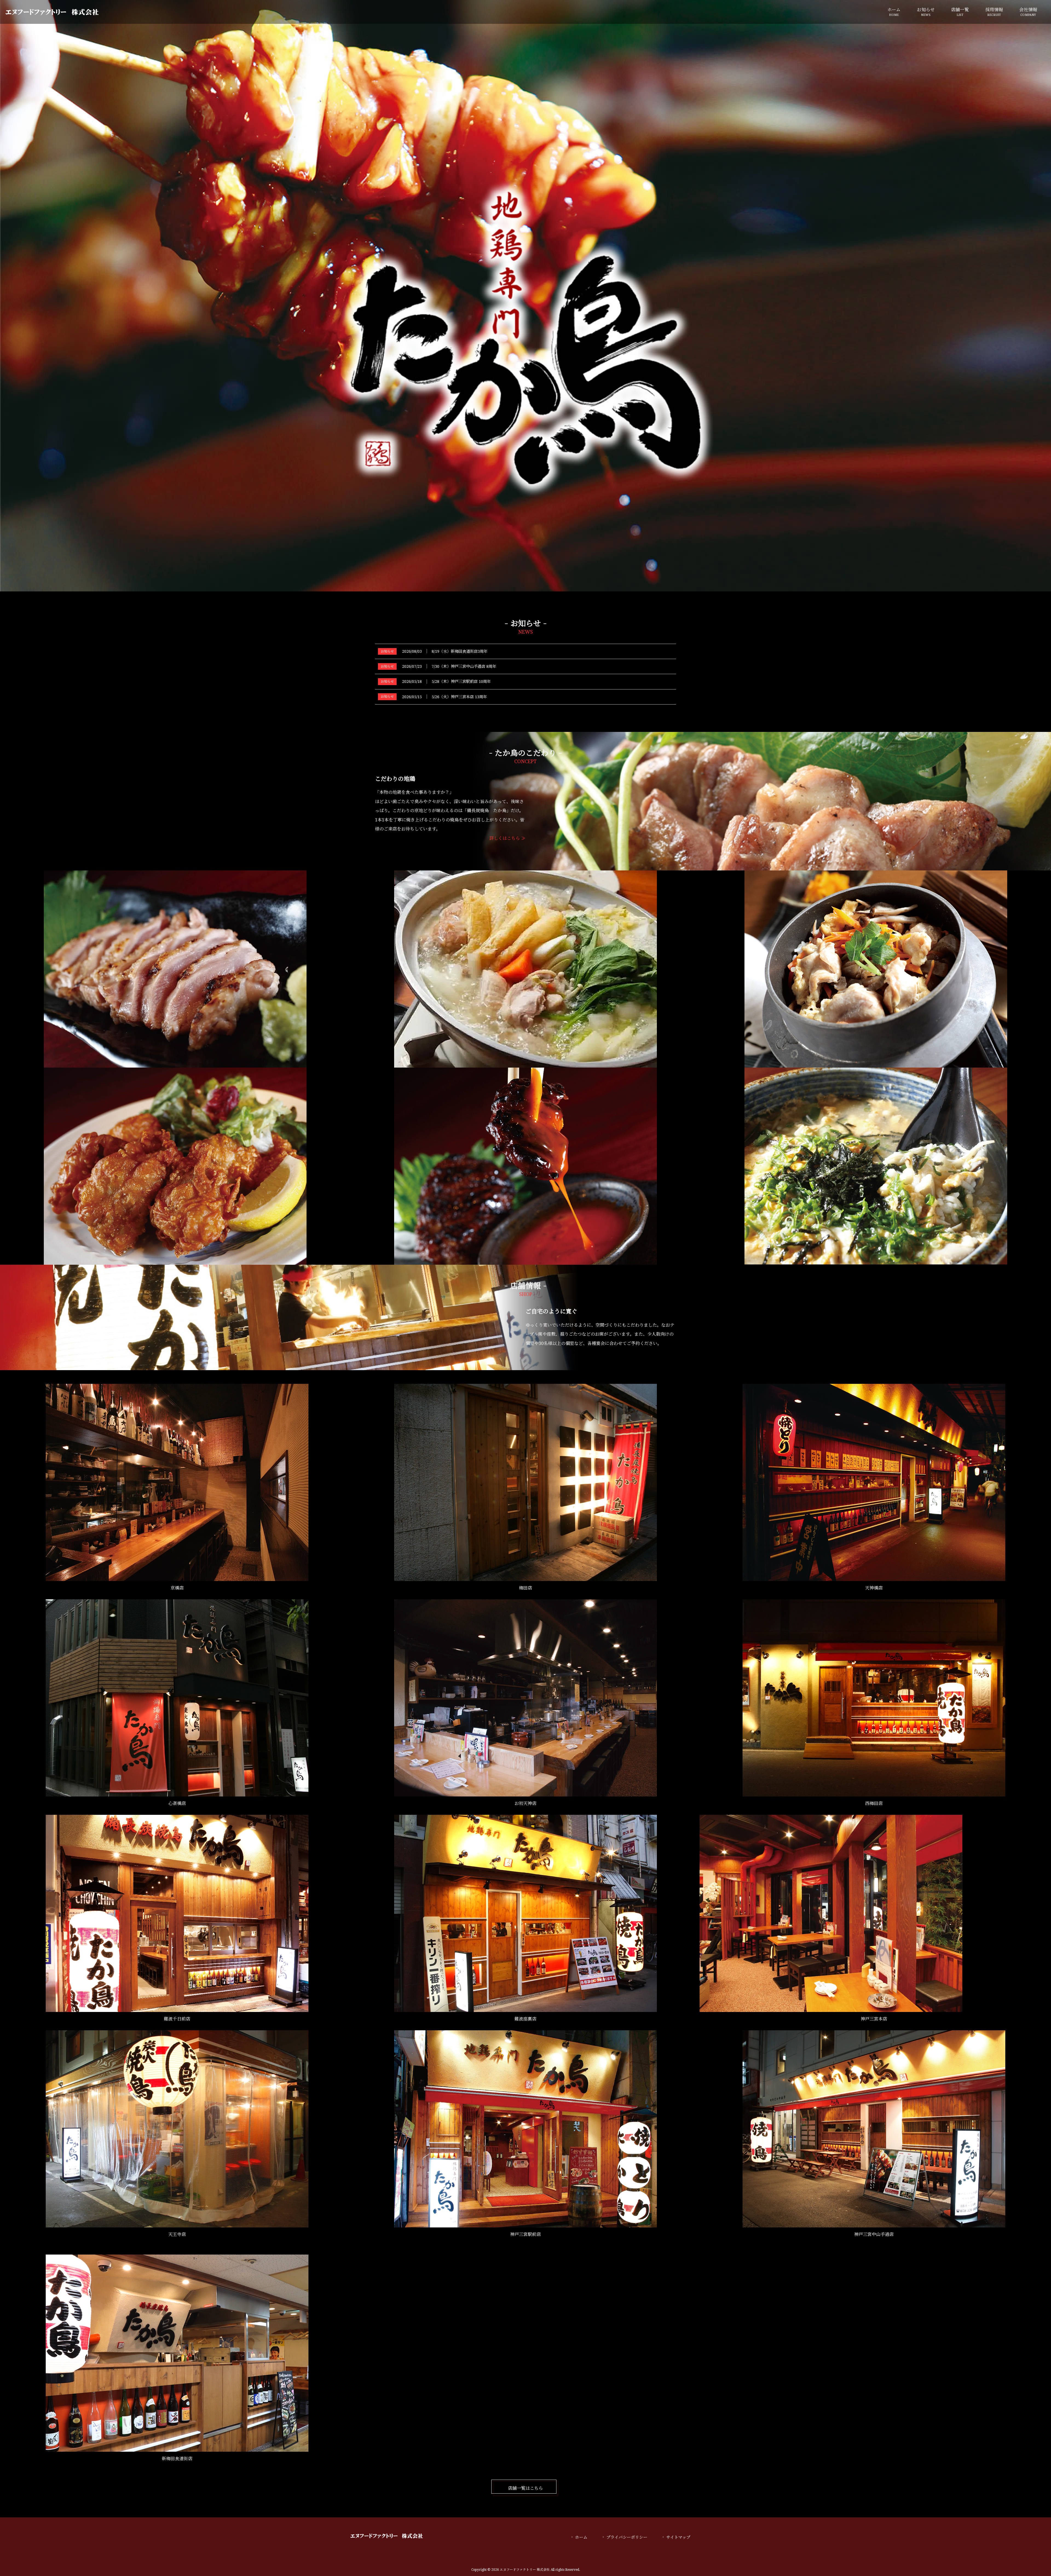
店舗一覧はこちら (525, 2488)
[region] (525, 296)
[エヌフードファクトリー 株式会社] (52, 12)
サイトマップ (678, 2537)
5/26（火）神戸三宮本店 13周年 (459, 697)
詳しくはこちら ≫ (507, 838)
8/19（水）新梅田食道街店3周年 (460, 651)
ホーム (581, 2537)
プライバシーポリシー (627, 2537)
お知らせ (387, 651)
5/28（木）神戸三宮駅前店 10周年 (461, 682)
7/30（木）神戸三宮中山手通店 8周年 (464, 666)
